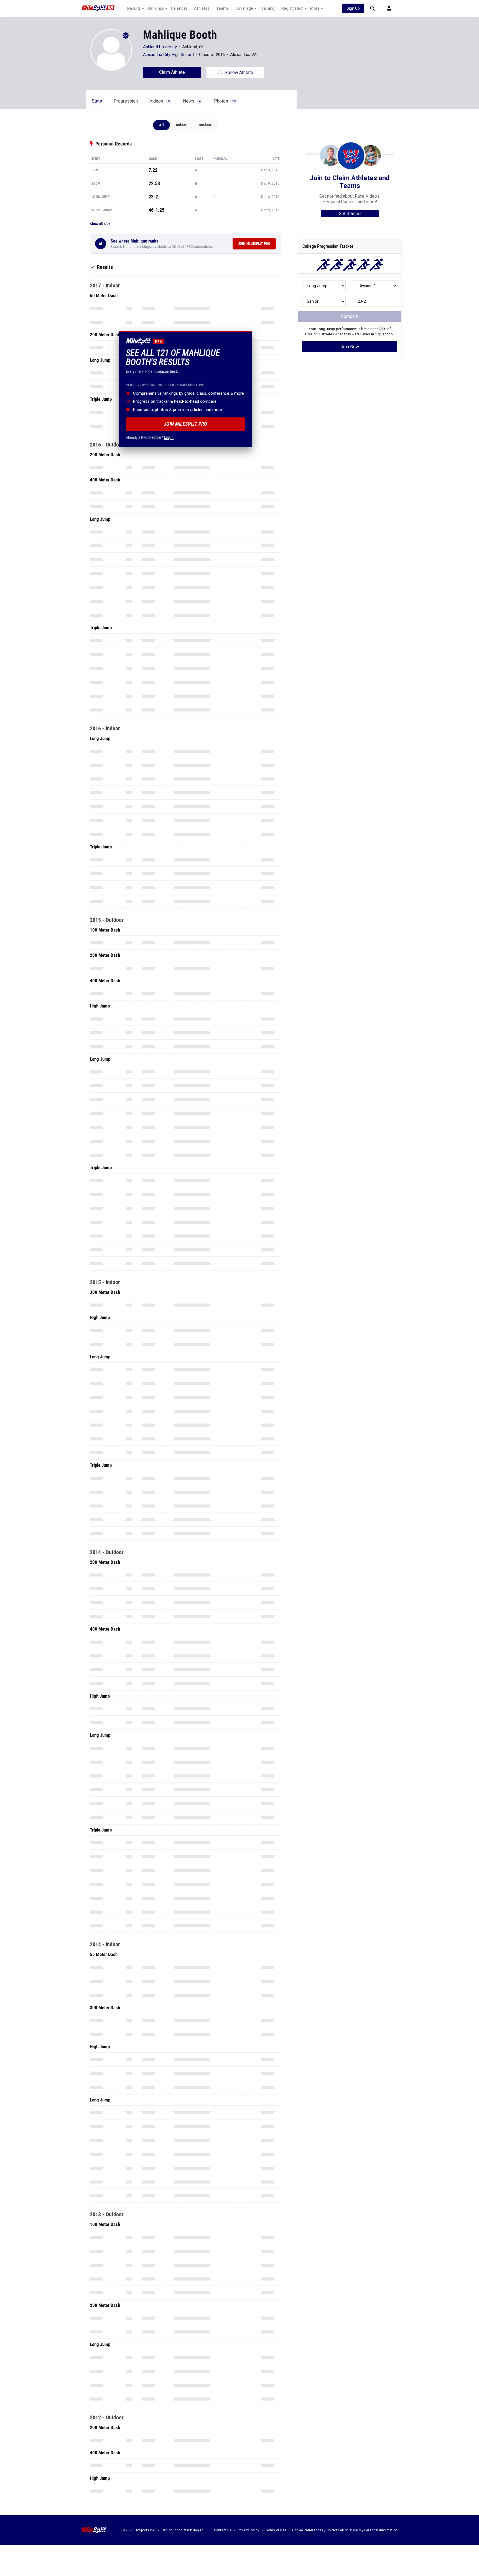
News (192, 101)
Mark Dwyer (193, 2530)
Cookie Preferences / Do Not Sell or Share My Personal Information (345, 2530)
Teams (223, 8)
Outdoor (205, 125)
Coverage (244, 8)
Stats (97, 101)
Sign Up (353, 8)
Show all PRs (100, 224)
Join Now (350, 347)
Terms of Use (276, 2530)
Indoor (181, 125)
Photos (225, 101)
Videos (159, 101)
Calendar (179, 8)
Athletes (202, 8)
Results (134, 8)
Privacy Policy (249, 2530)
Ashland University (160, 47)
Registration (293, 8)
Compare (350, 316)
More (315, 8)
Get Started (350, 214)
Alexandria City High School (168, 55)
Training (267, 8)
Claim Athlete (172, 72)
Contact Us (223, 2530)
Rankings (156, 8)
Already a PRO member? (150, 437)
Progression (126, 101)
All (161, 125)
